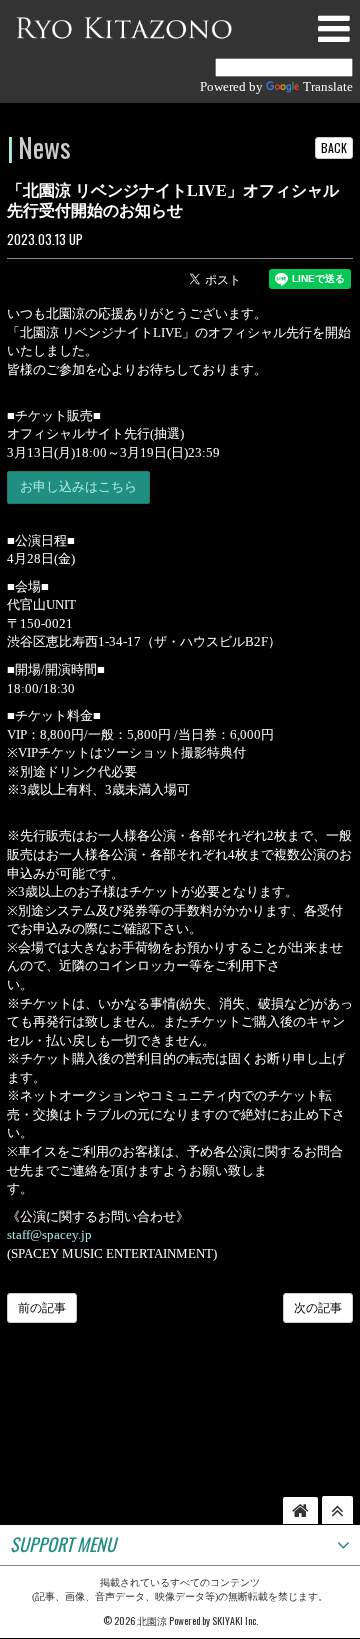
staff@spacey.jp (49, 1234)
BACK (334, 147)
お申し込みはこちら (78, 486)
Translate (328, 86)
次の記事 (318, 1308)
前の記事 (42, 1308)
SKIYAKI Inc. (235, 1620)
